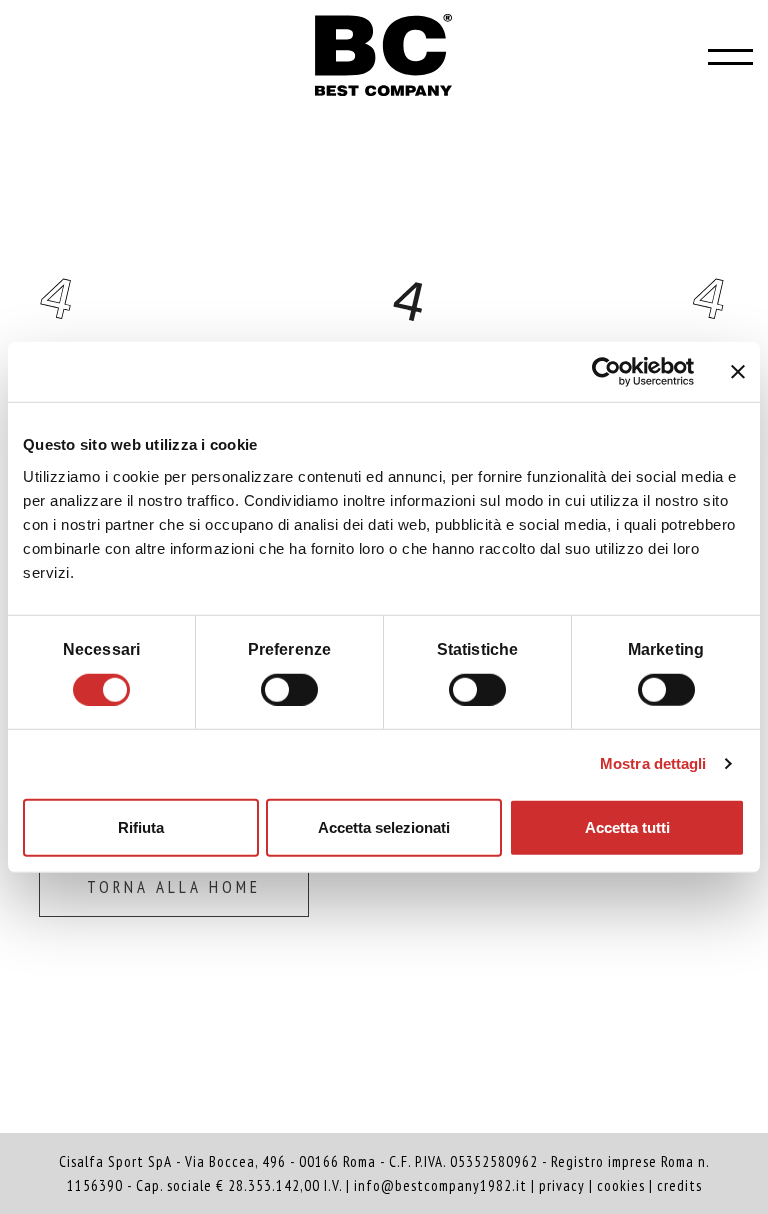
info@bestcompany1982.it (440, 1185)
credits (679, 1185)
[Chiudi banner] (738, 372)
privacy (562, 1185)
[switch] (289, 687)
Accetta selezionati (384, 826)
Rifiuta (141, 826)
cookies (621, 1185)
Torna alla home (174, 887)
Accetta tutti (627, 826)
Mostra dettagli (653, 763)
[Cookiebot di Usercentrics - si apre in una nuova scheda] (606, 372)
